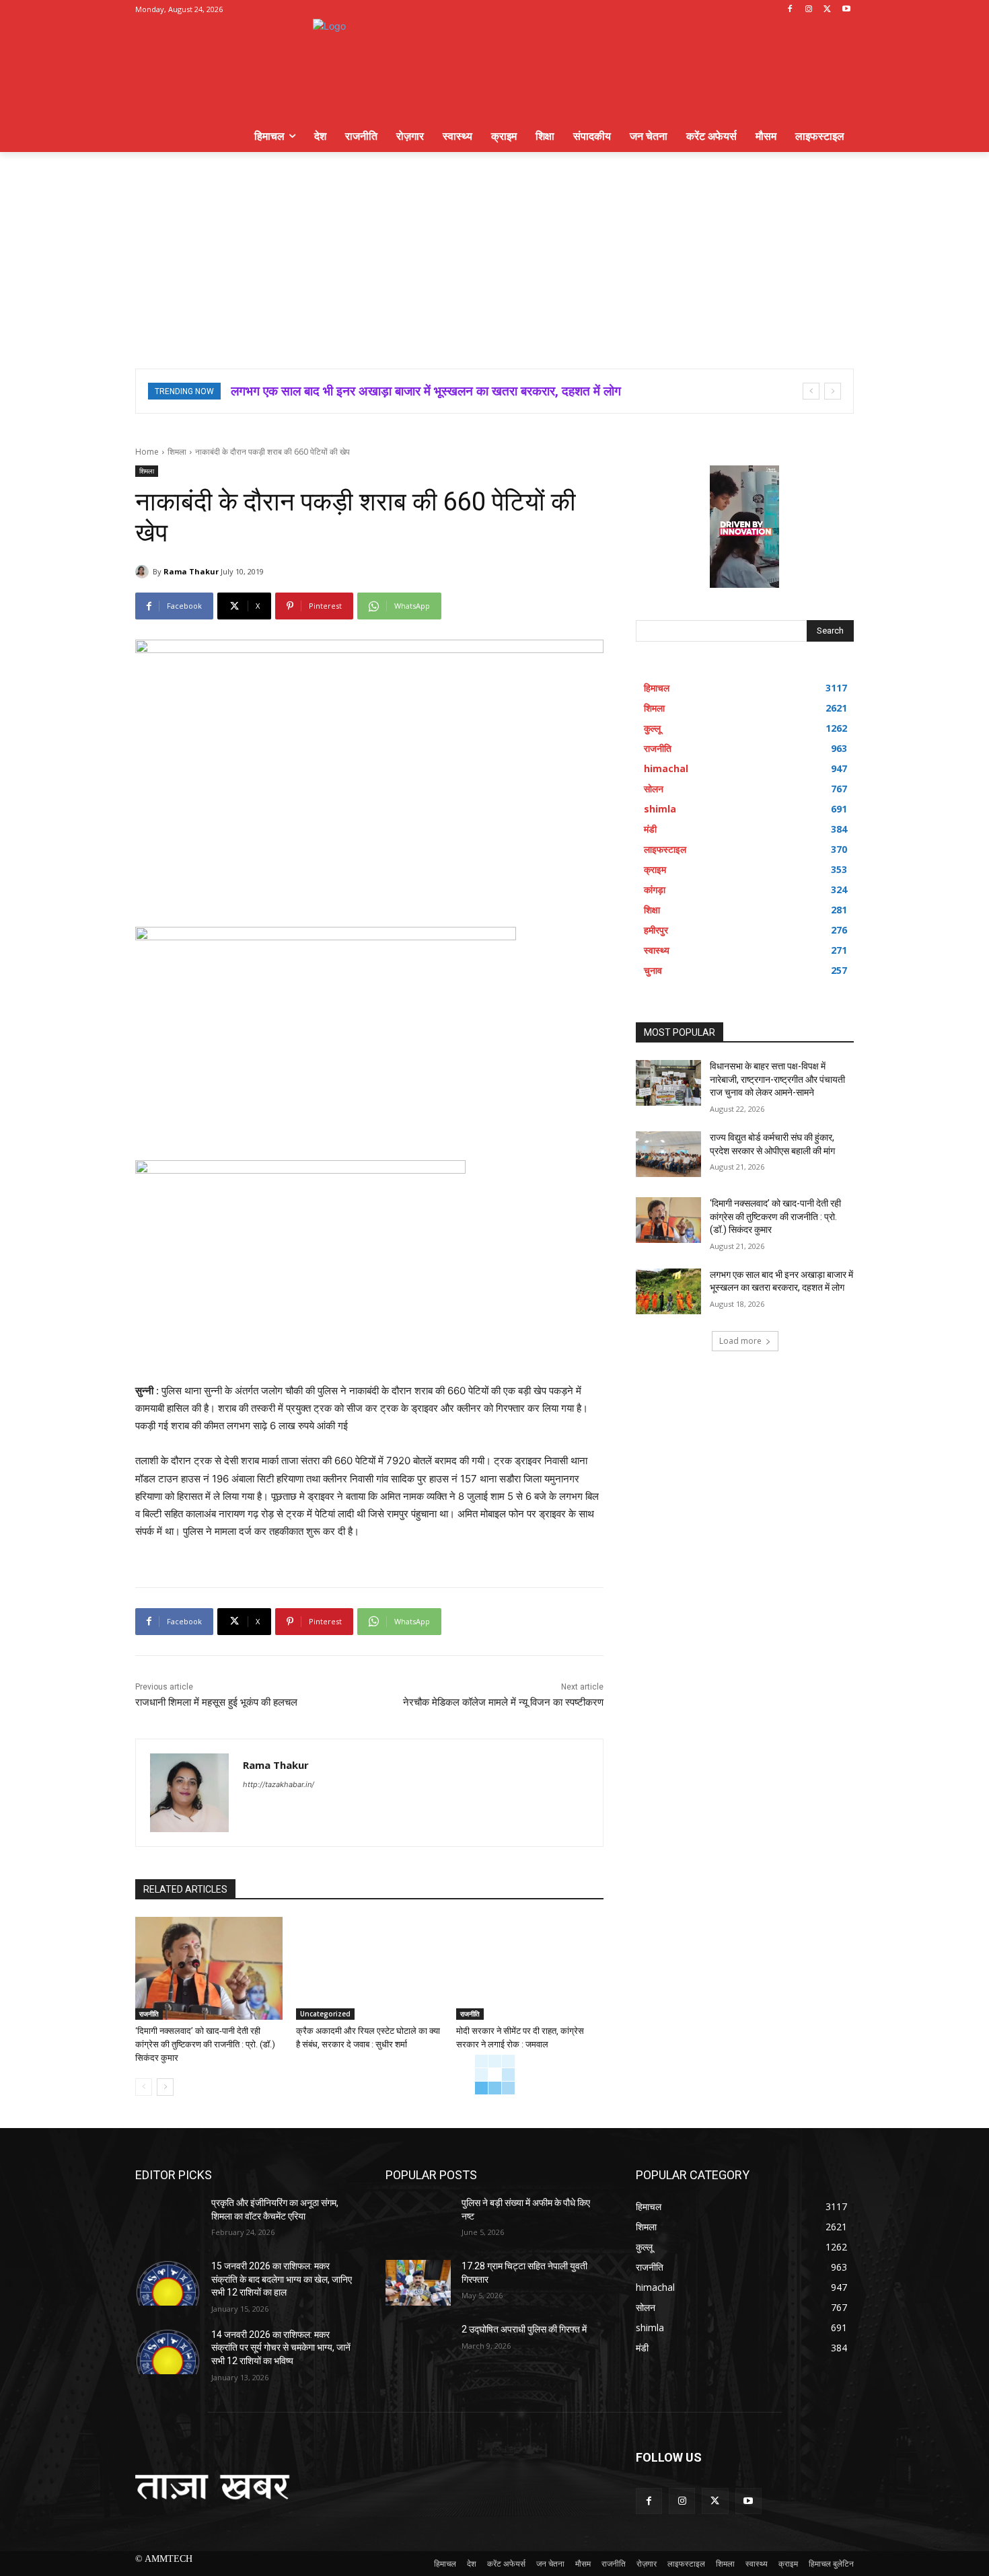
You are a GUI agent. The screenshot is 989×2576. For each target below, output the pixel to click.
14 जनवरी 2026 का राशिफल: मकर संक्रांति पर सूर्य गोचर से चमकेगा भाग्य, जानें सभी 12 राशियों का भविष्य (281, 2348)
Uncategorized (325, 2014)
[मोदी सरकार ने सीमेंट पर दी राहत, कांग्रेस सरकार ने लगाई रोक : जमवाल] (530, 1968)
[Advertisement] (494, 253)
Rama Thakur (191, 571)
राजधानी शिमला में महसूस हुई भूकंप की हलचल (216, 1702)
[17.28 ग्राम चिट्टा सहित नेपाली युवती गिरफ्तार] (418, 2283)
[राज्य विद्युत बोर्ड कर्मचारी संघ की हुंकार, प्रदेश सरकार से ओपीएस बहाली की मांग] (668, 1154)
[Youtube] (846, 10)
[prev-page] (144, 2087)
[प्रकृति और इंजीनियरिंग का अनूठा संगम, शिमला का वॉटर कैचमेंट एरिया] (168, 2220)
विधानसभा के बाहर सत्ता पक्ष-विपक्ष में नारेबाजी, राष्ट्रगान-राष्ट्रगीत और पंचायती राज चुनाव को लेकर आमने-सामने (777, 1079)
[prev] (811, 391)
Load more (740, 1341)
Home (147, 452)
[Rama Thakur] (144, 572)
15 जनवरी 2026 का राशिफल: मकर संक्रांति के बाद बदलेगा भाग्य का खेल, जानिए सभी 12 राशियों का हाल (282, 2279)
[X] (827, 10)
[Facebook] (790, 10)
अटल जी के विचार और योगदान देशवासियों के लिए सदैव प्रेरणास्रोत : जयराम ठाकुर (414, 391)
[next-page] (165, 2087)
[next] (833, 391)
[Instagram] (809, 10)
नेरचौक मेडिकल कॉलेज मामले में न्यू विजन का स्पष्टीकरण (503, 1702)
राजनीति (149, 2014)
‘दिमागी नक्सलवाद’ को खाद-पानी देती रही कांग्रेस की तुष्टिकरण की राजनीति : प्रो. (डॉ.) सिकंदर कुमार (205, 2044)
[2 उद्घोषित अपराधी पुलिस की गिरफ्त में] (418, 2346)
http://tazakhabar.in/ (279, 1784)
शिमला (177, 452)
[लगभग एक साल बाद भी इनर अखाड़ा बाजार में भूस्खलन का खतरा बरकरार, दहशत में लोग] (668, 1291)
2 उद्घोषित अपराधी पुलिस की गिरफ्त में (524, 2329)
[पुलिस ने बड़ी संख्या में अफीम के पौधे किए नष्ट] (418, 2220)
